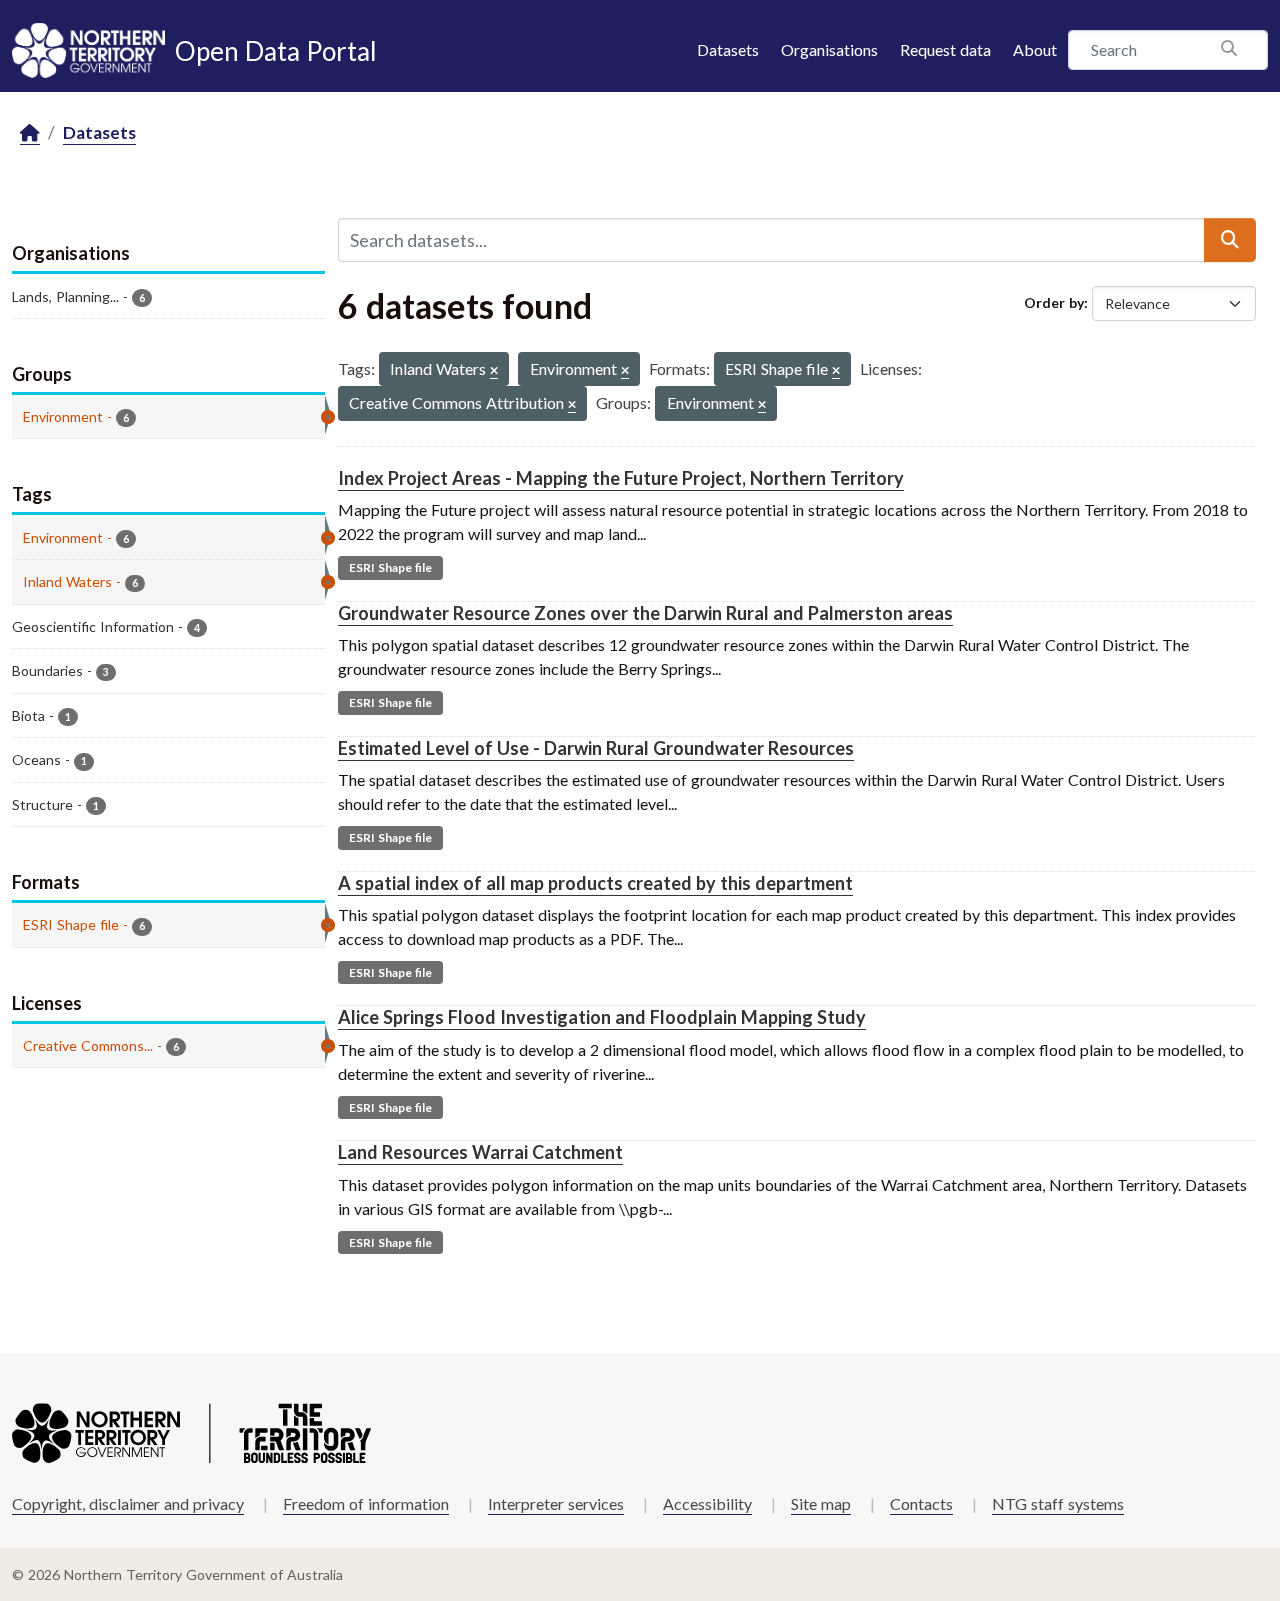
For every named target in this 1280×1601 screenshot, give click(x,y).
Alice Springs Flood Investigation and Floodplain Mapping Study (602, 1017)
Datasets (728, 49)
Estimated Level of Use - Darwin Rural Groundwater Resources (596, 748)
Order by (1054, 302)
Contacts (921, 1503)
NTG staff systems (1058, 1503)
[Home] (30, 133)
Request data (945, 49)
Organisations (829, 49)
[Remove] (494, 371)
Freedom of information (366, 1503)
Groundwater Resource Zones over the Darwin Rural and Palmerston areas (645, 613)
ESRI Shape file (390, 567)
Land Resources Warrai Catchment (480, 1152)
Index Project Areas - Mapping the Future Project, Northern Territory (621, 478)
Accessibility (707, 1503)
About (1035, 49)
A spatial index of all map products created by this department (595, 883)
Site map (821, 1503)
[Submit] (1230, 240)
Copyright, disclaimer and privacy (128, 1503)
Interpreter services (556, 1503)
